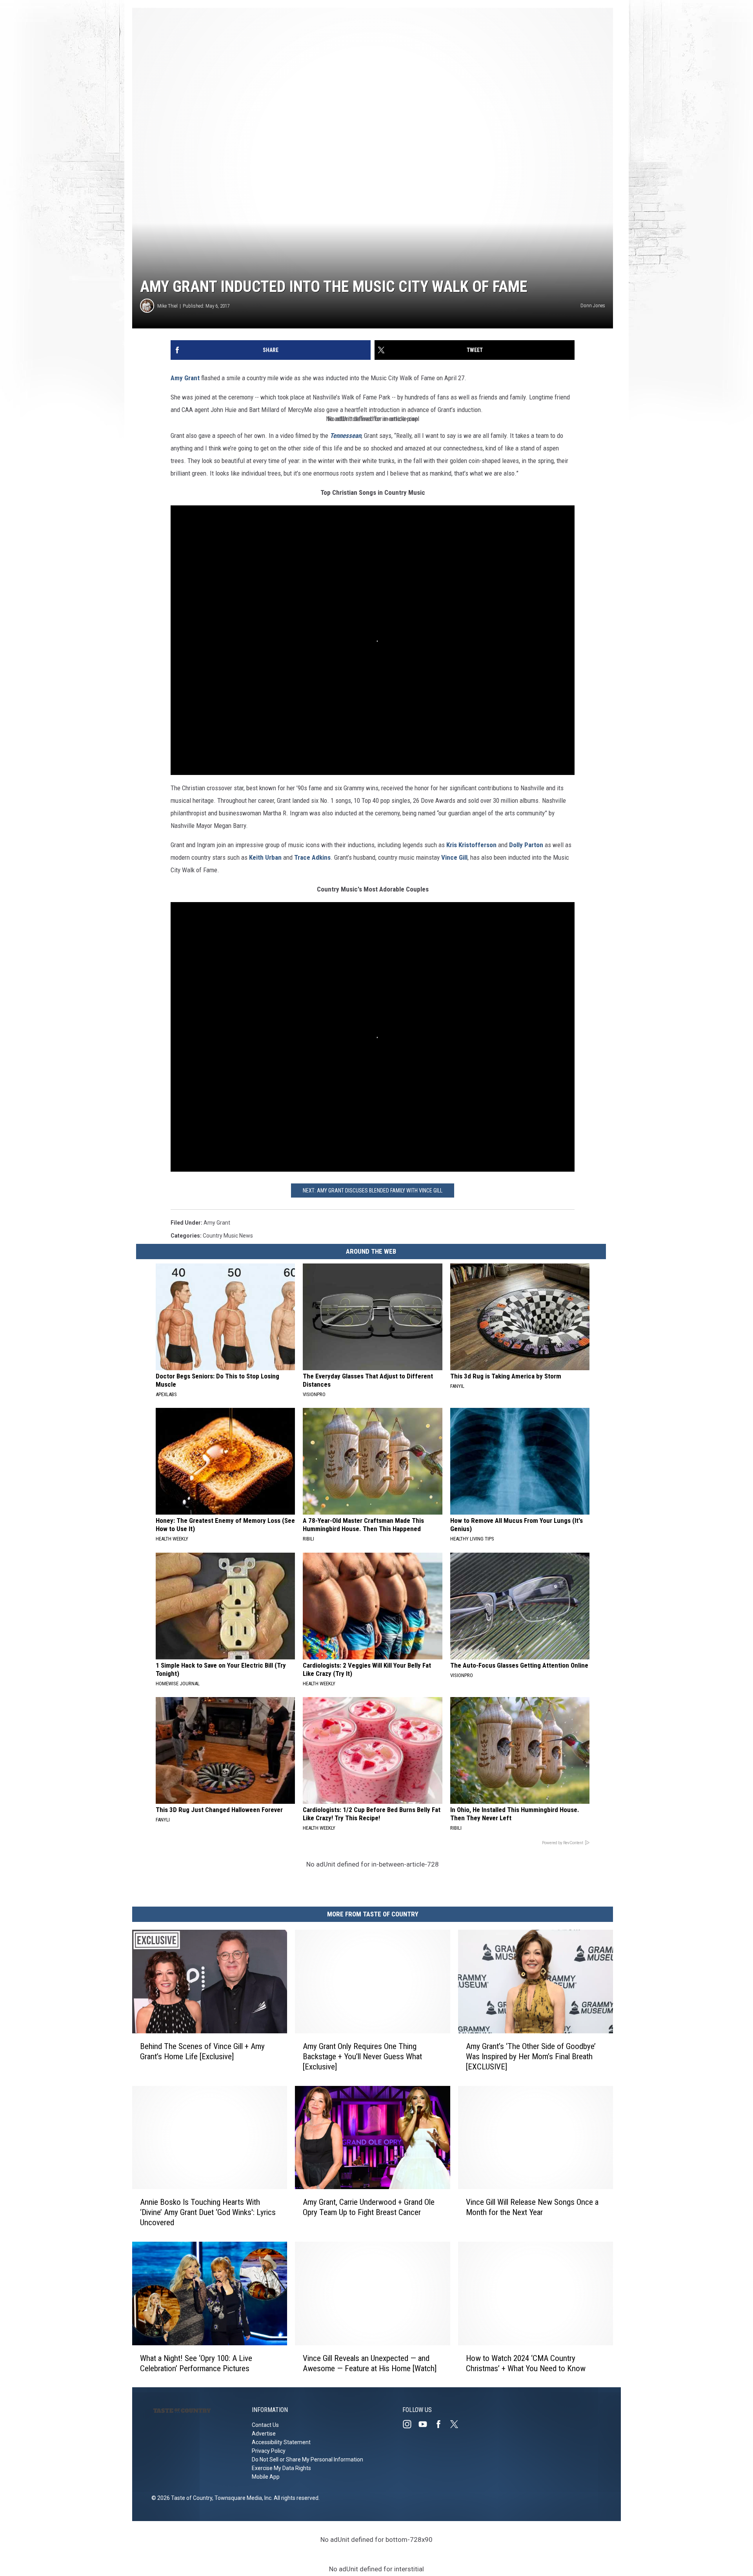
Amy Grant (185, 378)
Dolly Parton (526, 845)
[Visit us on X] (457, 2424)
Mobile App (266, 2477)
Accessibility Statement (281, 2442)
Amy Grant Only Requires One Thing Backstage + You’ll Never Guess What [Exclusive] (362, 2056)
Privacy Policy (269, 2451)
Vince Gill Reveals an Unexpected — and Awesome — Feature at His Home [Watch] (370, 2363)
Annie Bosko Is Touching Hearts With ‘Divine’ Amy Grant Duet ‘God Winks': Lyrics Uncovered (208, 2212)
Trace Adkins (312, 857)
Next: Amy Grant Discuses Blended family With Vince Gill (373, 1190)
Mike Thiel (167, 306)
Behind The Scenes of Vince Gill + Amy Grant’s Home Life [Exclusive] (202, 2051)
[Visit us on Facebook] (442, 2424)
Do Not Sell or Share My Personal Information (307, 2459)
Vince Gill (454, 857)
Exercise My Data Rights (281, 2468)
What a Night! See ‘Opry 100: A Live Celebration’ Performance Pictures (196, 2363)
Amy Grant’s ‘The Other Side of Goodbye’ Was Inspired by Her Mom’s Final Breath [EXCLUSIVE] (531, 2056)
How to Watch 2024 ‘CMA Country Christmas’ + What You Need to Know (526, 2363)
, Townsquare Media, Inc (242, 2498)
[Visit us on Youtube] (426, 2424)
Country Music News (228, 1236)
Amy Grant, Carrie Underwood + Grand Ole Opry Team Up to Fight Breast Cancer (369, 2207)
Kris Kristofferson (471, 845)
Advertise (264, 2434)
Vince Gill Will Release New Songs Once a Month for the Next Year (532, 2207)
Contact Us (265, 2425)
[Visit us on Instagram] (410, 2424)
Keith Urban (265, 857)
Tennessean (345, 436)
